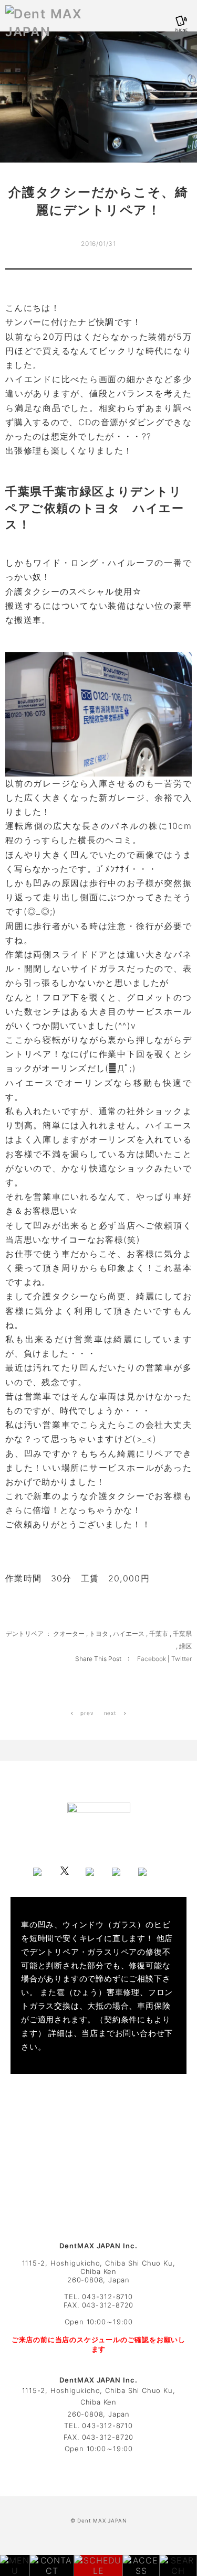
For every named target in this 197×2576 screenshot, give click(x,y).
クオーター (69, 1634)
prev (86, 1713)
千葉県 (182, 1634)
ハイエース (129, 1634)
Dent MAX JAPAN (102, 2520)
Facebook (152, 1659)
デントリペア (25, 1634)
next (111, 1713)
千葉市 (159, 1634)
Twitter (182, 1659)
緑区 (185, 1646)
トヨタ (99, 1634)
